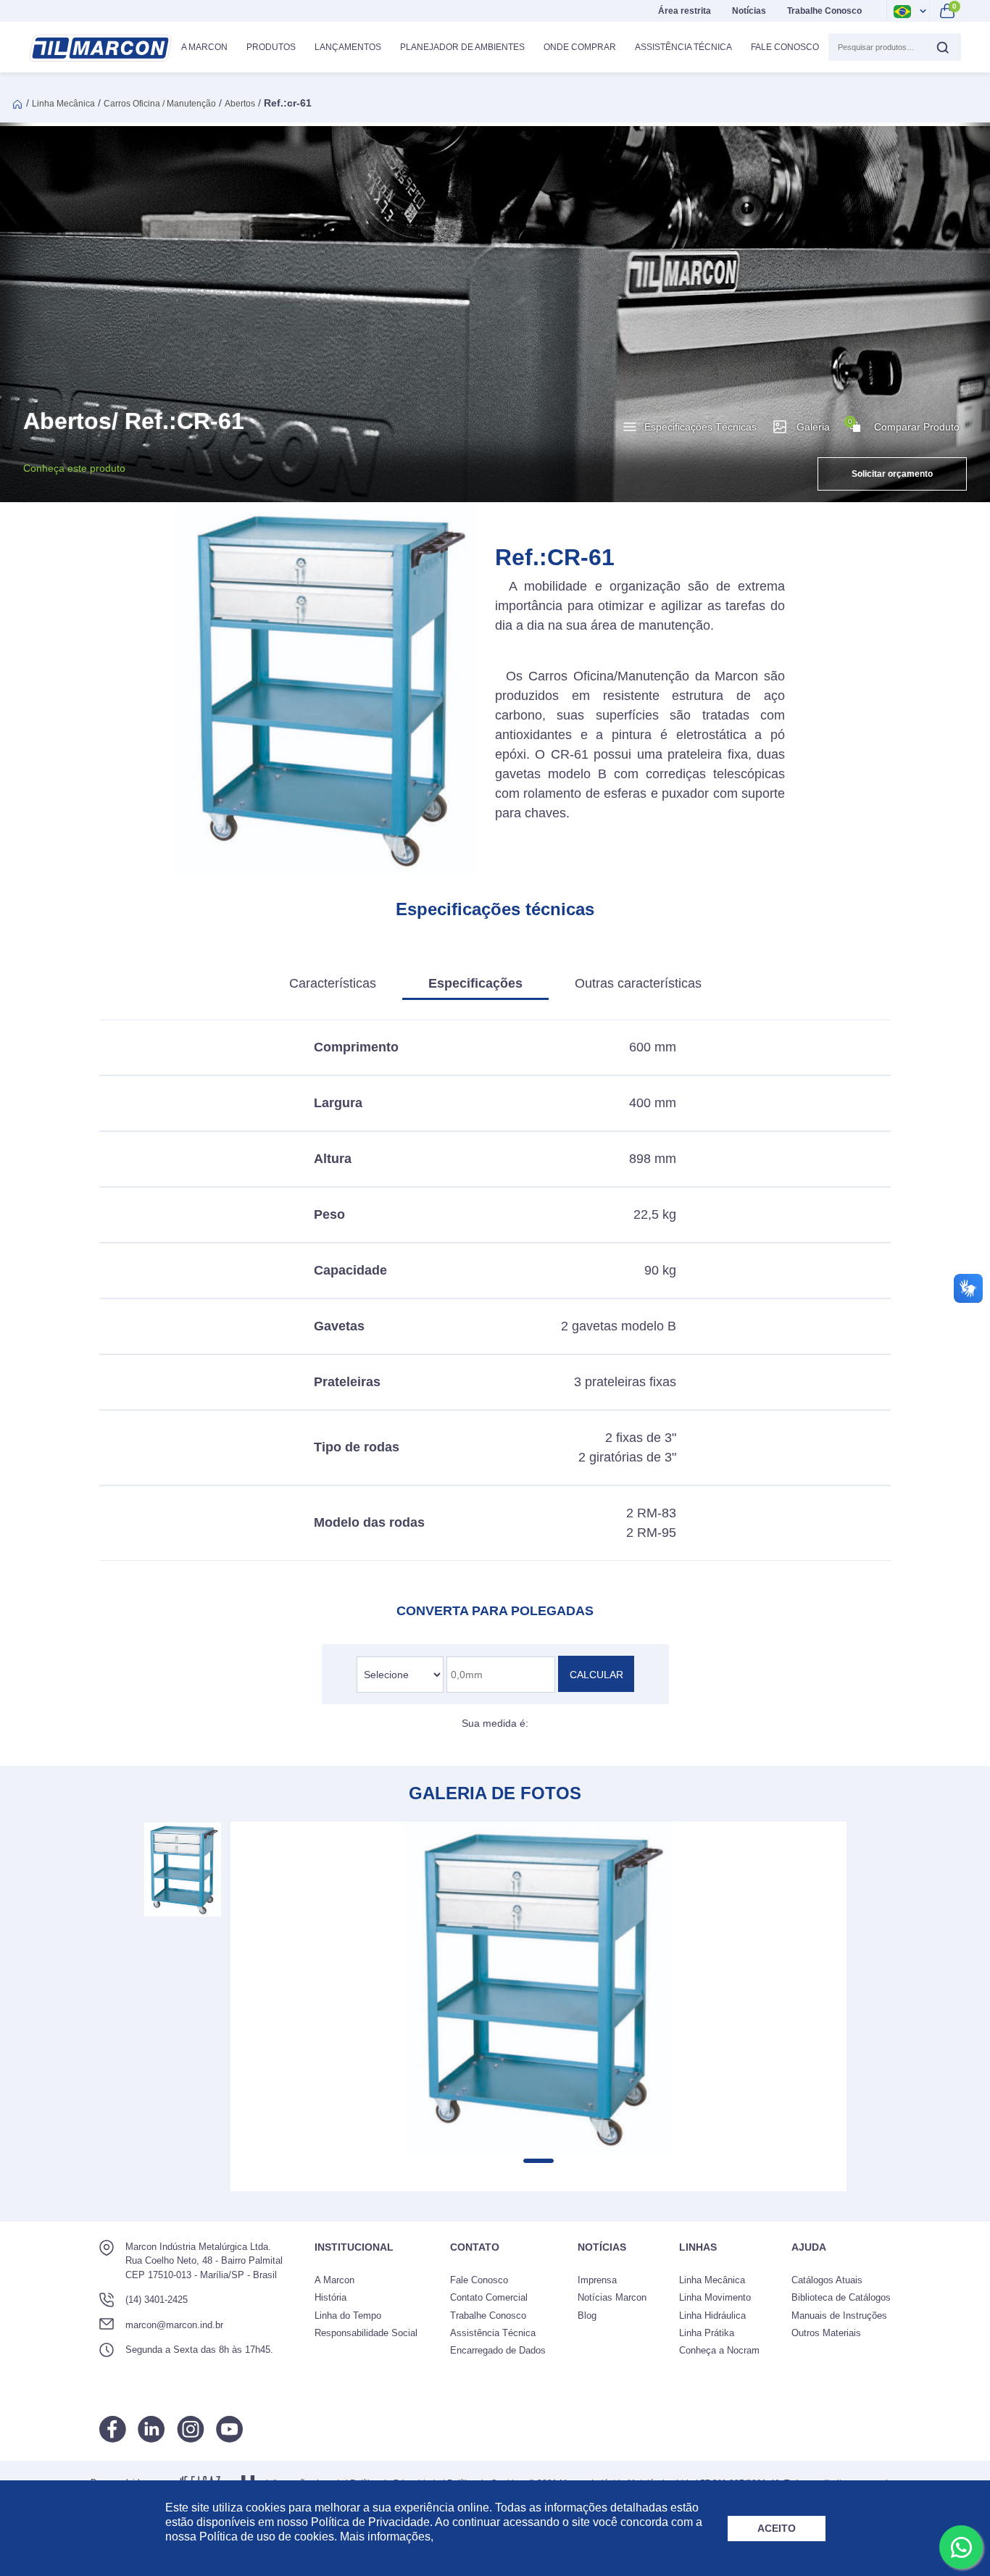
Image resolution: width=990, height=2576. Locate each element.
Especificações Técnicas (700, 427)
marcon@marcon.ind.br (174, 2325)
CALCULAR (596, 1675)
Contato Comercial (489, 2297)
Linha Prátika (707, 2333)
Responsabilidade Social (366, 2333)
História (330, 2297)
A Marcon (334, 2280)
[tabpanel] (538, 1988)
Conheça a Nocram (719, 2350)
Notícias (749, 11)
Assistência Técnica (683, 47)
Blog (587, 2316)
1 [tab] (538, 2161)
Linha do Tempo (348, 2316)
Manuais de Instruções (839, 2316)
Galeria (813, 427)
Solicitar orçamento (892, 474)
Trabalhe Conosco (824, 11)
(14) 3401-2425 (157, 2300)
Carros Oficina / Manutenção (160, 104)
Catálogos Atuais (827, 2280)
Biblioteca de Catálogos (841, 2297)
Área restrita (685, 11)
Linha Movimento (715, 2297)
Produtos (271, 47)
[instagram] (191, 2429)
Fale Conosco (785, 47)
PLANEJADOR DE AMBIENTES (462, 47)
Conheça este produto (74, 468)
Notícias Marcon (612, 2297)
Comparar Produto (904, 425)
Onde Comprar (580, 47)
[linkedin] (151, 2429)
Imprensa (597, 2280)
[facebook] (113, 2429)
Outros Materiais (826, 2333)
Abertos (240, 104)
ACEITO (777, 2528)
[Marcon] (100, 48)
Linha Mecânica (63, 104)
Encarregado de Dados (498, 2350)
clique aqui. (466, 2537)
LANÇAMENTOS (348, 47)
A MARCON (204, 47)
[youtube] (229, 2429)
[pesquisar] (942, 47)
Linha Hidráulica (712, 2316)
